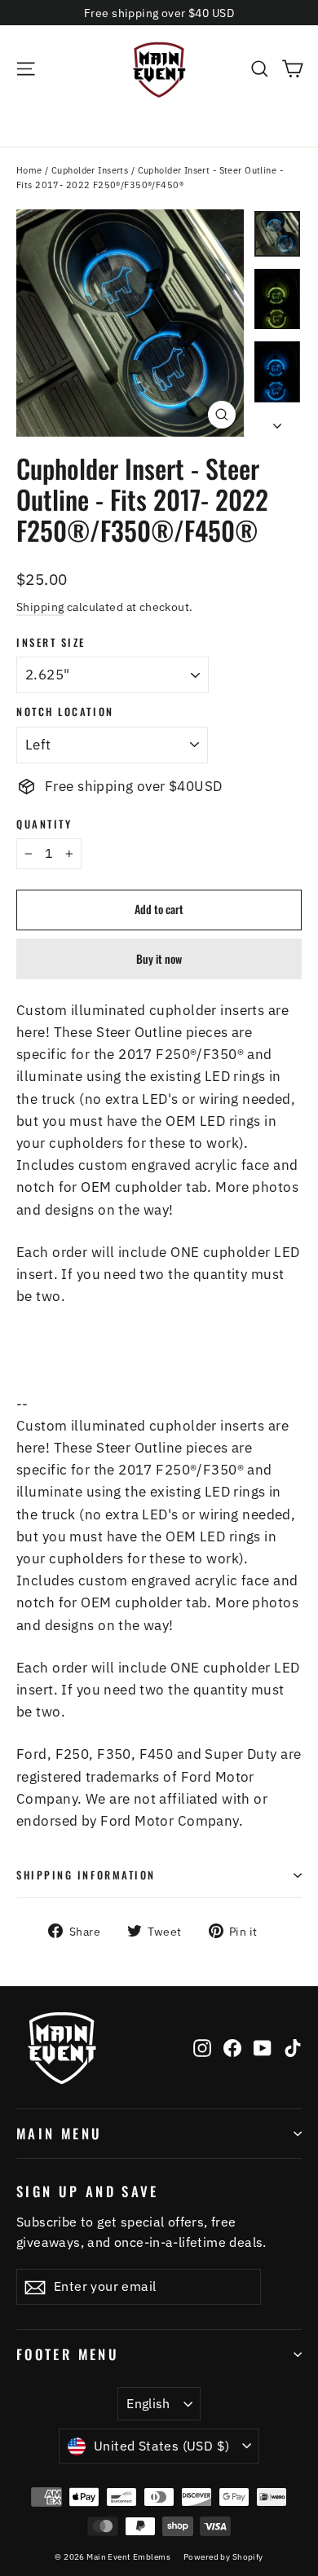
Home (29, 170)
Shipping (40, 607)
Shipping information (86, 1875)
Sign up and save (88, 2190)
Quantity (44, 824)
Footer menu (68, 2354)
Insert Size (51, 642)
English (148, 2403)
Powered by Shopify (223, 2557)
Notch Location (65, 712)
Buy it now (159, 958)
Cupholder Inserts (90, 170)
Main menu (59, 2133)
